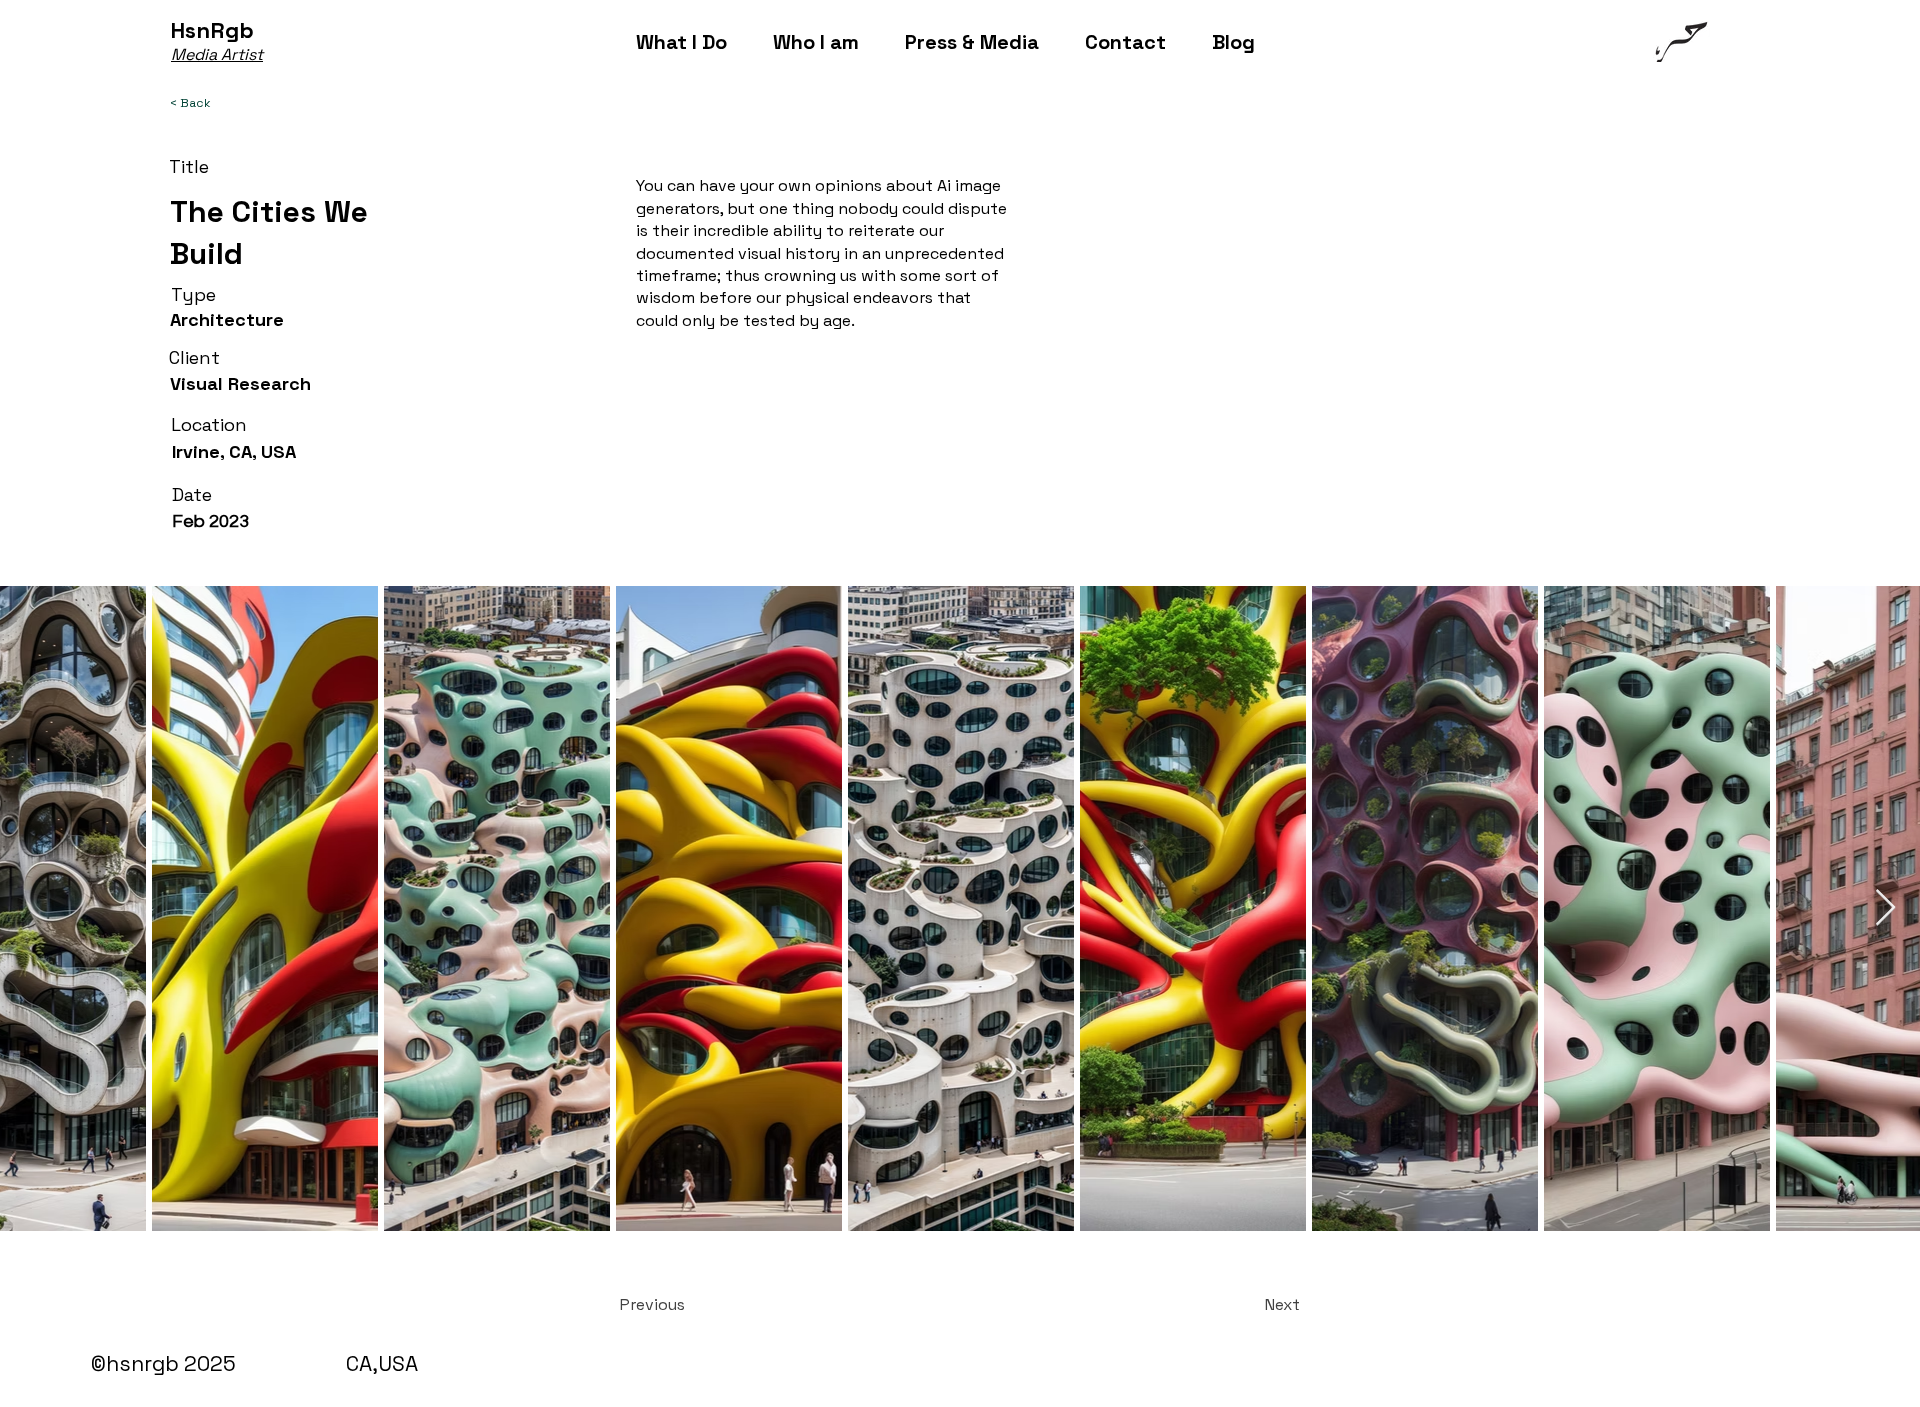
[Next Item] (1885, 908)
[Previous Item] (34, 908)
